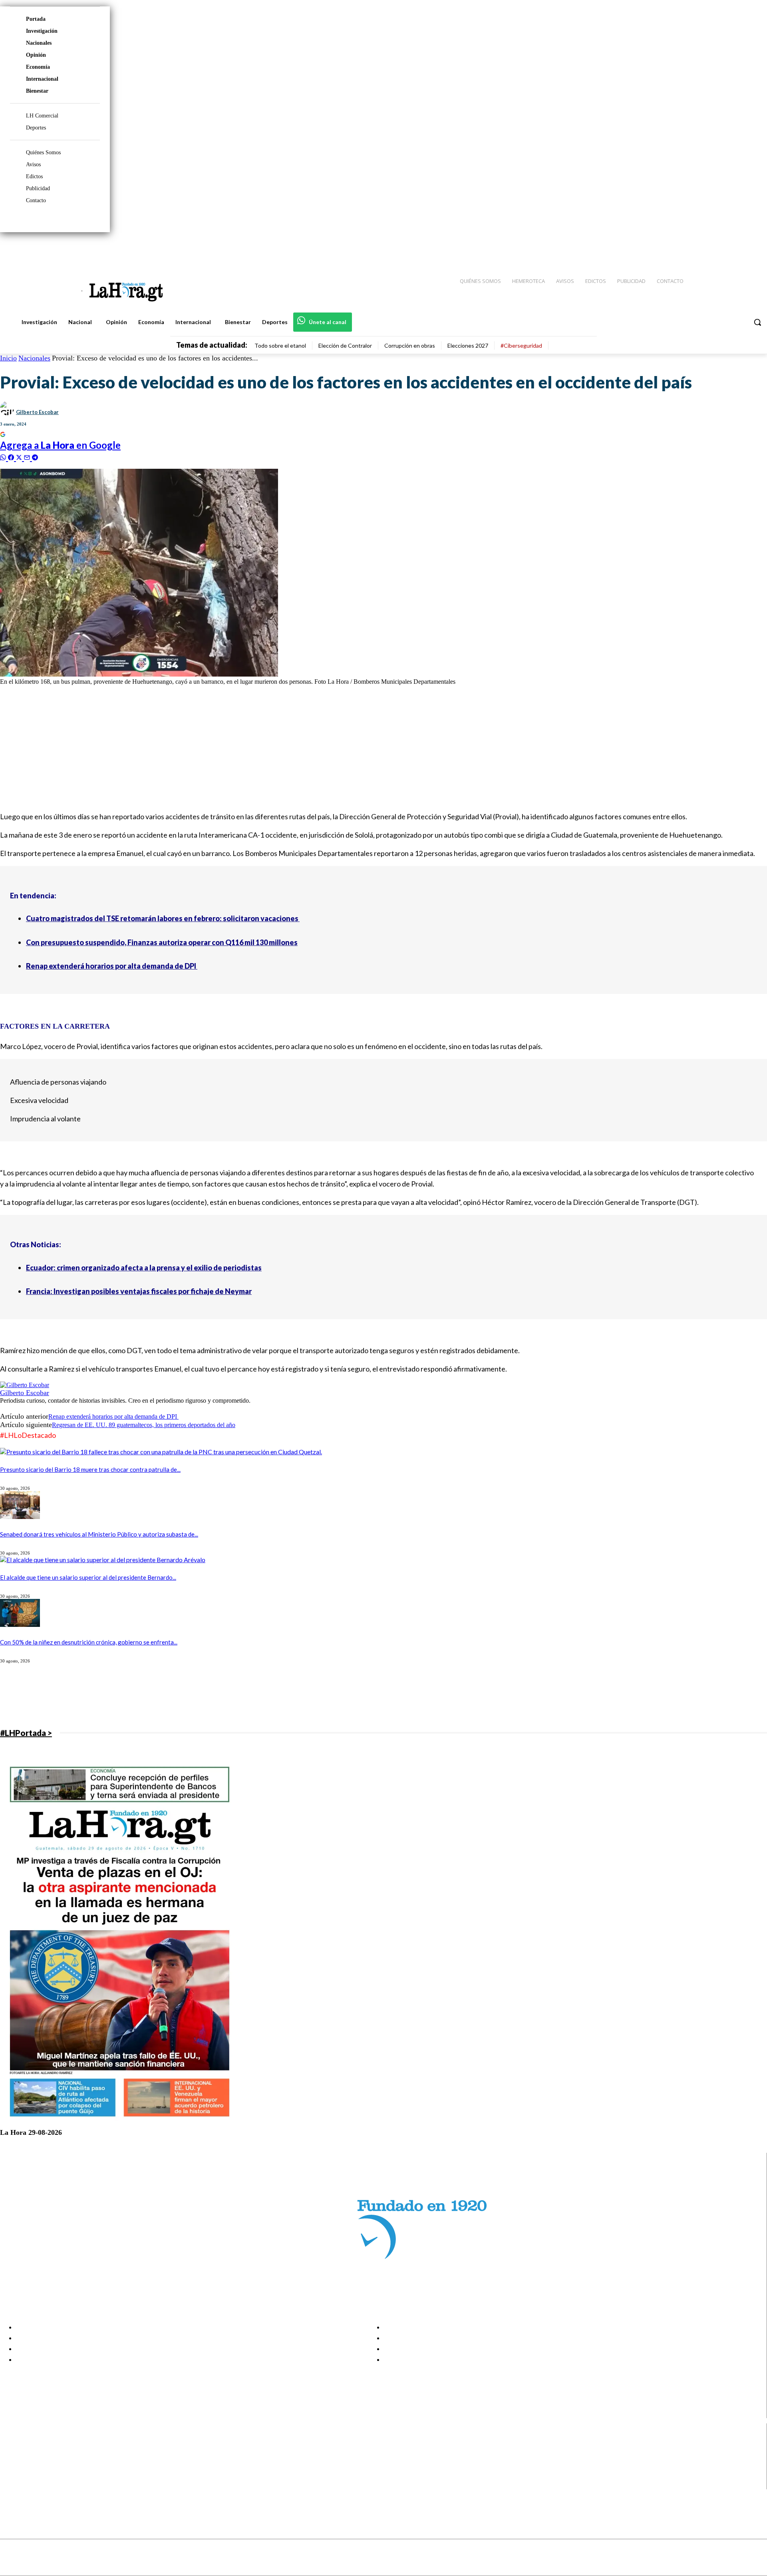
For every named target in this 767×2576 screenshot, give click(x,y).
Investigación (42, 31)
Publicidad (38, 188)
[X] (13, 2474)
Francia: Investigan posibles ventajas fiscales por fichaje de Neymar (139, 1291)
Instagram (38, 2454)
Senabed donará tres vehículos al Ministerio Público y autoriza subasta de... (99, 1534)
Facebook (37, 2444)
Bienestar (37, 91)
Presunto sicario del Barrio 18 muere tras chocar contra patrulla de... (90, 1469)
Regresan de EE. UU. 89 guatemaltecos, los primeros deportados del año (144, 1425)
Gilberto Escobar (37, 412)
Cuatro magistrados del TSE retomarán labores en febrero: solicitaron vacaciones (163, 918)
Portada (36, 19)
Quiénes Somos (43, 152)
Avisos (33, 164)
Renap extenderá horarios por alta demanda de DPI (112, 966)
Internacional (42, 79)
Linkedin (35, 2464)
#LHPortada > (26, 1733)
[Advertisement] (240, 748)
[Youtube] (752, 248)
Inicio (8, 358)
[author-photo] (25, 1385)
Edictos (34, 176)
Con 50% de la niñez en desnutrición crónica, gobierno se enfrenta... (89, 1642)
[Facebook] (695, 248)
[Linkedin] (723, 248)
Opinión (36, 55)
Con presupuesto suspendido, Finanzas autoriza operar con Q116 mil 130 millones (162, 942)
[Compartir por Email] (28, 457)
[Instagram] (709, 248)
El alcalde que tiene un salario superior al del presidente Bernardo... (88, 1577)
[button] (757, 322)
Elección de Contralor (345, 345)
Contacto (36, 200)
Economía (38, 67)
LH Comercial (42, 116)
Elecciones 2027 (468, 345)
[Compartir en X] (20, 457)
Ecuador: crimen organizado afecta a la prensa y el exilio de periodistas (144, 1268)
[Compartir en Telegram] (35, 457)
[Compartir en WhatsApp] (4, 457)
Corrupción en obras (410, 345)
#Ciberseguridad (521, 345)
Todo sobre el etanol (280, 345)
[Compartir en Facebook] (12, 457)
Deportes (36, 128)
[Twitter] (737, 248)
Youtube (35, 2484)
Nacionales (39, 43)
